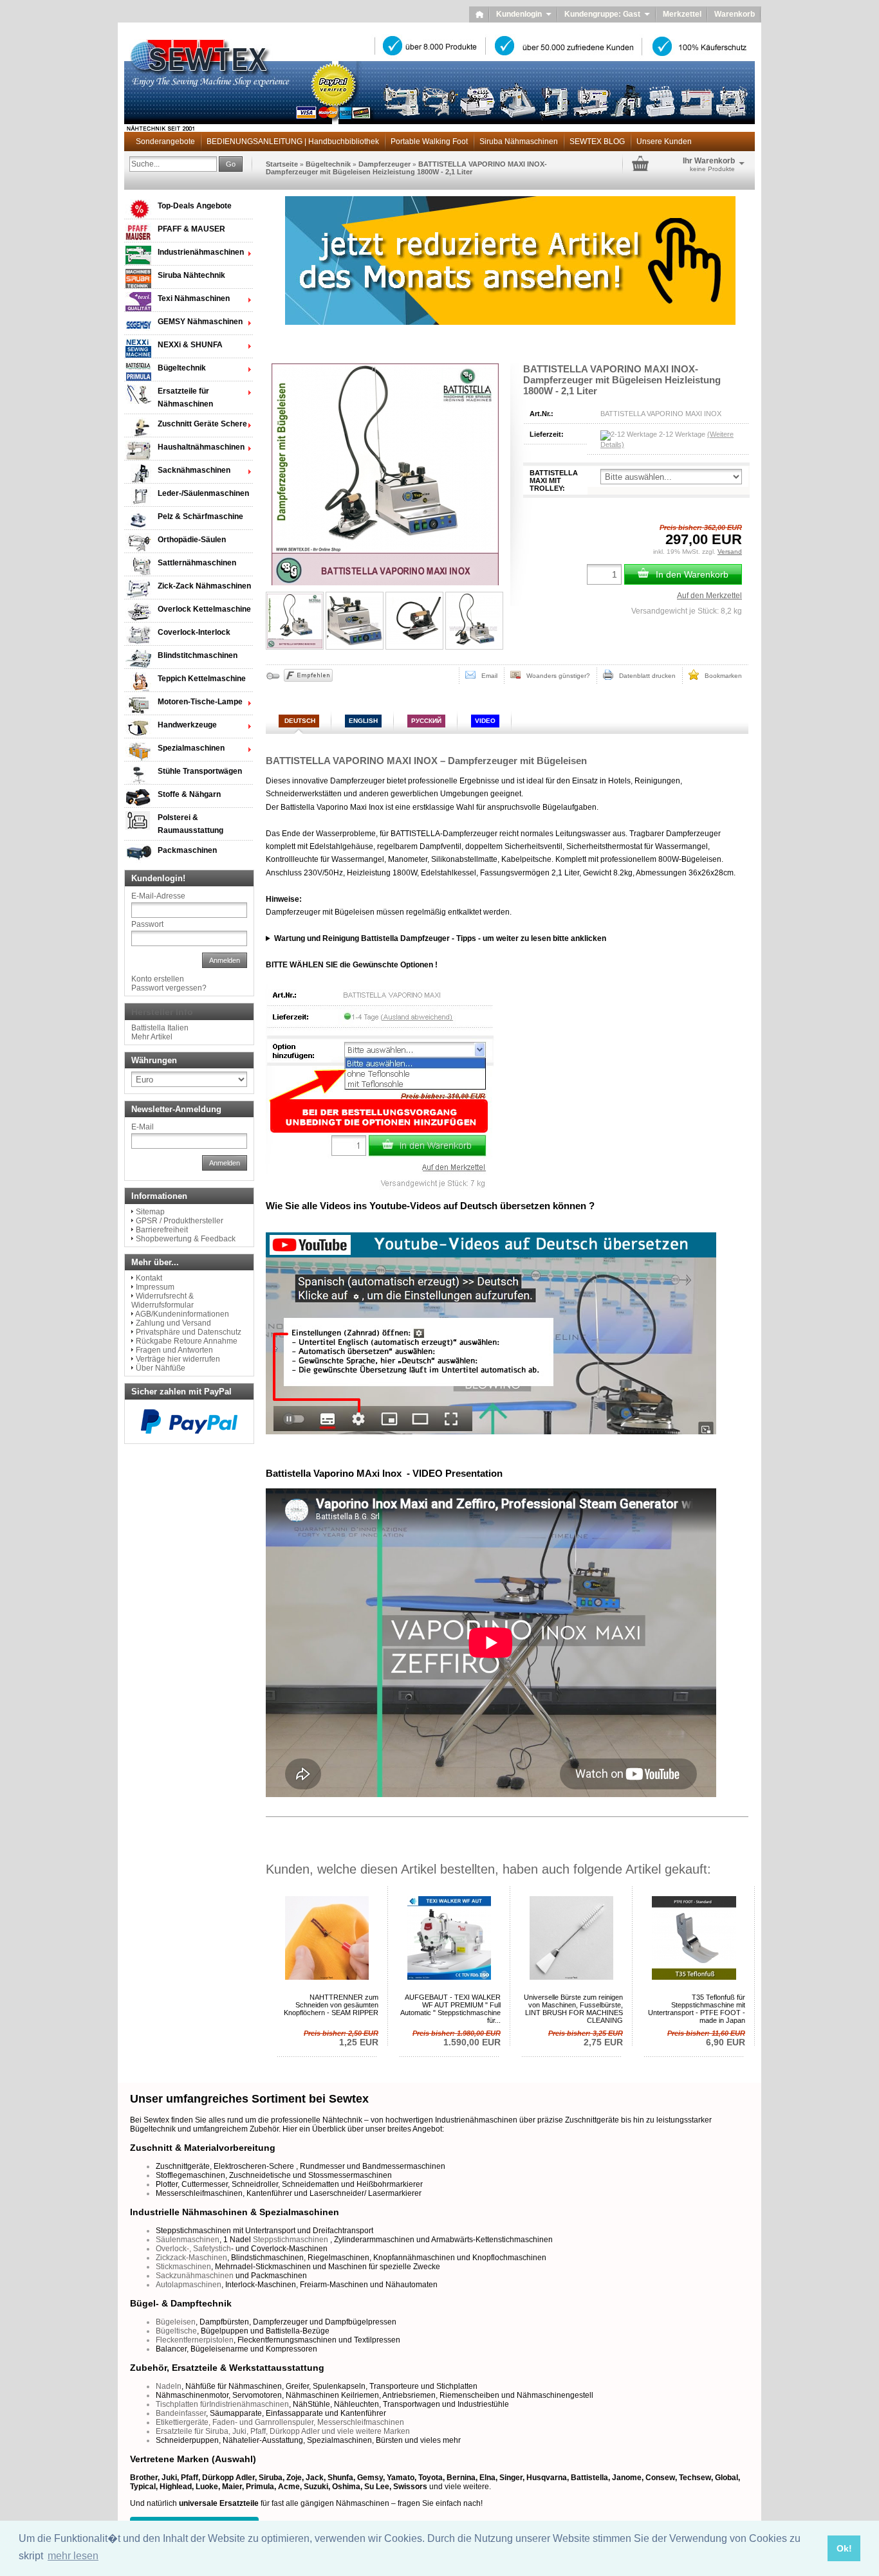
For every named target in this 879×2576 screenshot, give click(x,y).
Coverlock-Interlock (194, 632)
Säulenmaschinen (188, 2240)
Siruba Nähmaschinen (519, 142)
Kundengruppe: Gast (607, 14)
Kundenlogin (524, 14)
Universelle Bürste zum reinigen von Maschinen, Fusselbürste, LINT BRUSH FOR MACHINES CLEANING (573, 2009)
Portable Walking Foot (429, 142)
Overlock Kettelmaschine (204, 609)
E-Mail (143, 1127)
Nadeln (169, 2386)
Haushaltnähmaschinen (201, 447)
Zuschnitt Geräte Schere (202, 424)
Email (486, 676)
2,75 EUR (586, 2038)
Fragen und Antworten (174, 1350)
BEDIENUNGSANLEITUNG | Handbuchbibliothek (293, 142)
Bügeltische (176, 2331)
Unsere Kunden (664, 142)
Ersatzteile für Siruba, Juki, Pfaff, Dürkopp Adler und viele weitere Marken (283, 2431)
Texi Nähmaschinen (194, 298)
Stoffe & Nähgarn (189, 794)
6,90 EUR (706, 2038)
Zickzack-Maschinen (191, 2258)
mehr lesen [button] (73, 2556)
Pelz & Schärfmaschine (200, 516)
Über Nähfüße (161, 1368)
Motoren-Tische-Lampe (200, 702)
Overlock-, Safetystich (193, 2249)
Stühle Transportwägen (200, 771)
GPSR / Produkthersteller (180, 1221)
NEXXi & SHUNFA (190, 345)
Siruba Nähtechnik (191, 275)
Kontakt (149, 1278)
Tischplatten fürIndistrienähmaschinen (222, 2404)
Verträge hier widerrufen (178, 1359)
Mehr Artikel (152, 1037)
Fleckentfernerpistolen (195, 2340)
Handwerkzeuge (187, 725)
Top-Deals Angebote (195, 206)
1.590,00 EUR (457, 2038)
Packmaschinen (187, 850)
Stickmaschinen (183, 2267)
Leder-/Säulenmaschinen (203, 493)
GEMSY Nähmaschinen (200, 322)
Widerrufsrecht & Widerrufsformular (162, 1301)
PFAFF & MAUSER (191, 229)
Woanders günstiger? (555, 676)
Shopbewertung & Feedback (186, 1239)
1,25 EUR (341, 2038)
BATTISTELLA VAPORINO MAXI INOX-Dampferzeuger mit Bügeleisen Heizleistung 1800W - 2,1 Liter (406, 168)
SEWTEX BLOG (597, 142)
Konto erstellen (158, 979)
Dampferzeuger (384, 164)
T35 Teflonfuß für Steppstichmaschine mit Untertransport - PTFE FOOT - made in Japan (697, 2009)
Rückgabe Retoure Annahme (187, 1341)
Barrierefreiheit (162, 1230)
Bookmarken (720, 676)
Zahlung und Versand (173, 1323)
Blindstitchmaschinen (198, 655)
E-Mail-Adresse (158, 896)
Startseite (282, 164)
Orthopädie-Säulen (192, 540)
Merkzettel (682, 14)
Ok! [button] (844, 2548)
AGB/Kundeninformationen (182, 1314)
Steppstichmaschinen (291, 2240)
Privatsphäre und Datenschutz (189, 1332)
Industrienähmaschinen (201, 252)
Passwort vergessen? (169, 988)
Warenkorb (735, 14)
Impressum (155, 1287)
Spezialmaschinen (191, 748)
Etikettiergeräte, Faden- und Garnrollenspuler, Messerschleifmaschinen (280, 2422)
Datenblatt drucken (644, 676)
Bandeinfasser (181, 2413)
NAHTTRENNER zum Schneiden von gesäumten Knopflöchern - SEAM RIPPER (331, 2005)
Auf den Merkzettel (709, 596)
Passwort (147, 924)
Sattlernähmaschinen (197, 563)
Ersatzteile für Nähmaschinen (185, 397)
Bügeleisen (176, 2322)
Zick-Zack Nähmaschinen (204, 586)
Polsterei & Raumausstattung (190, 824)
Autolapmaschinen (189, 2285)
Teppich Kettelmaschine (202, 679)
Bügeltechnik (328, 164)
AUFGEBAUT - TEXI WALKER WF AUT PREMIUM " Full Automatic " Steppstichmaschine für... (450, 2009)
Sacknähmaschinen (194, 470)
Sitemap (150, 1212)
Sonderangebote (165, 142)
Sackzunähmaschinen (195, 2276)
